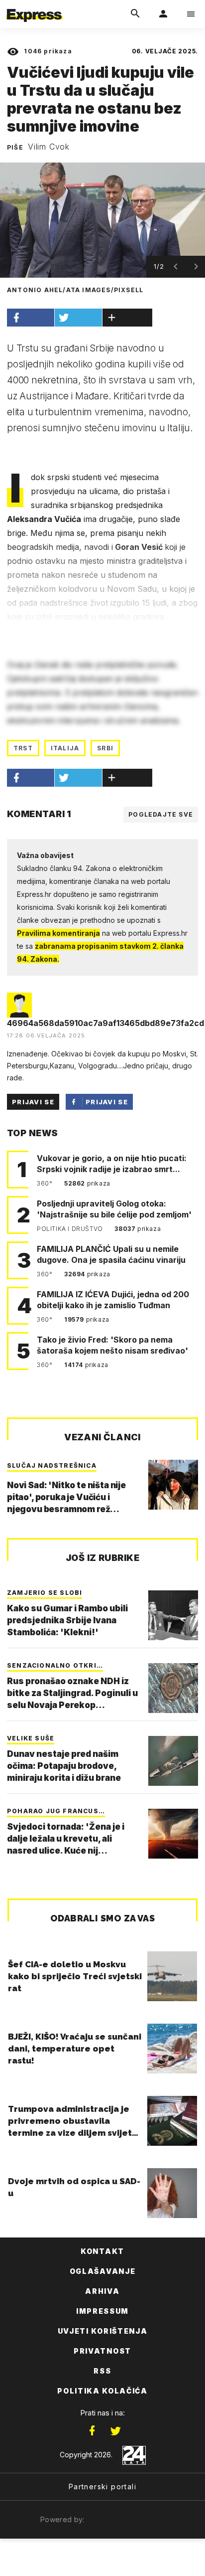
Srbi (105, 748)
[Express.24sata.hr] (34, 6)
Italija (65, 748)
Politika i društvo (71, 1229)
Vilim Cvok (49, 147)
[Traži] (135, 14)
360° (46, 1183)
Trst (23, 748)
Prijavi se (33, 1102)
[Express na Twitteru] (115, 2431)
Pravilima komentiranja (58, 933)
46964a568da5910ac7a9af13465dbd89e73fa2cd (105, 1023)
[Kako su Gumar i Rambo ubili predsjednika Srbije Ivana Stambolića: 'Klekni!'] (173, 1615)
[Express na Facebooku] (92, 2431)
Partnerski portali (102, 2487)
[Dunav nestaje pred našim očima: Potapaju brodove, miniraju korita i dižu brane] (173, 1761)
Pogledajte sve (161, 814)
